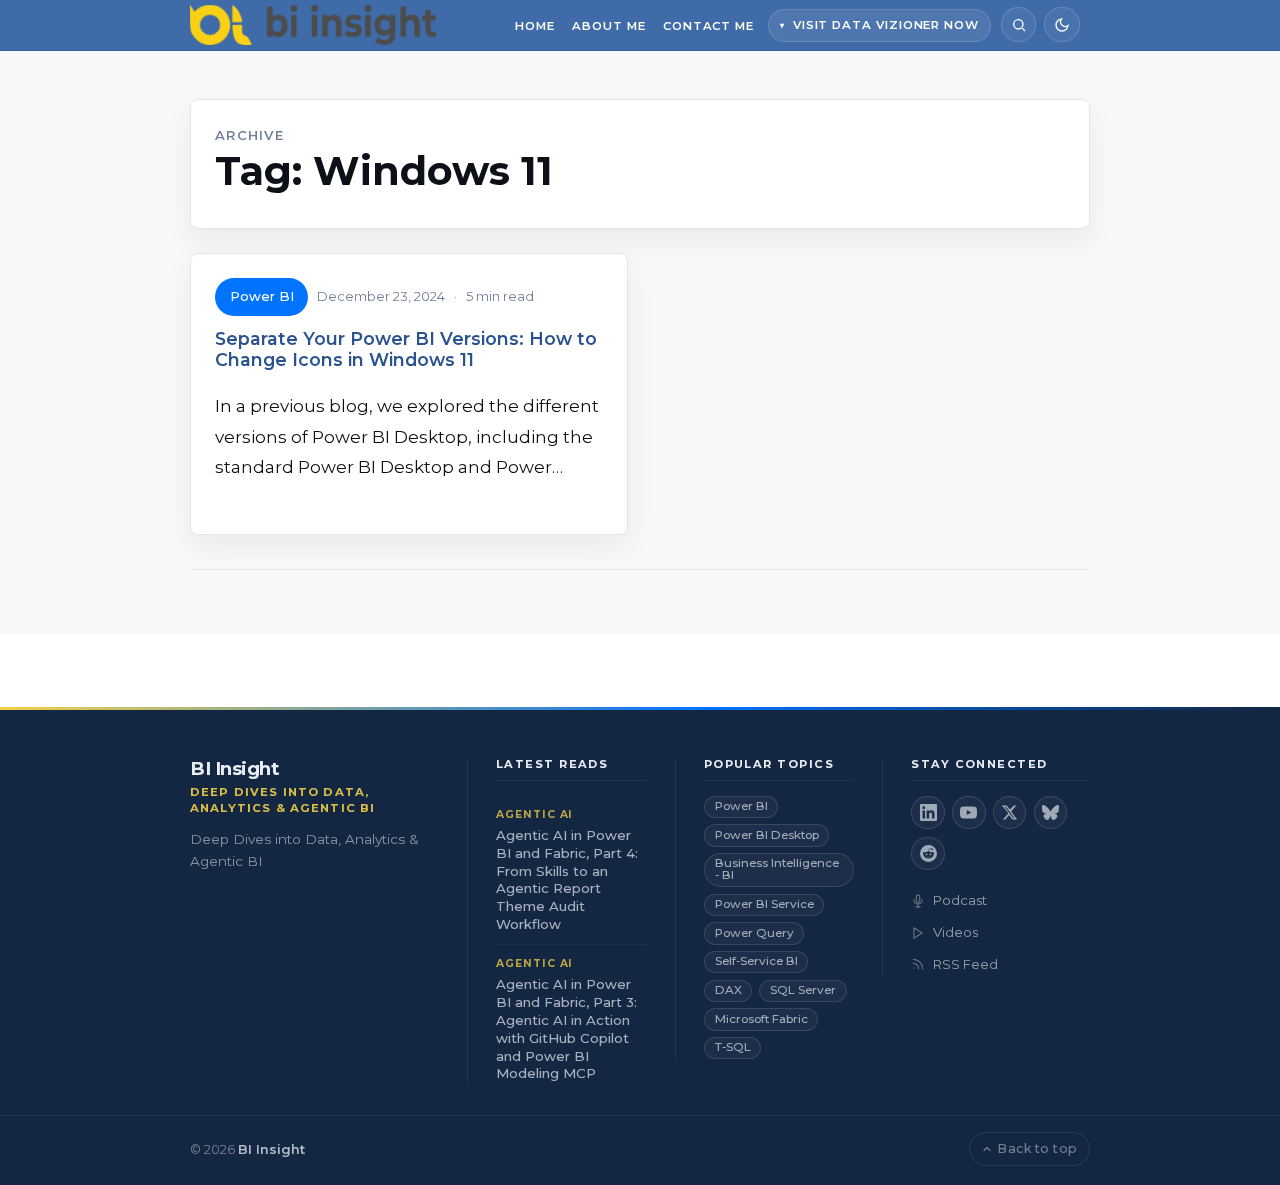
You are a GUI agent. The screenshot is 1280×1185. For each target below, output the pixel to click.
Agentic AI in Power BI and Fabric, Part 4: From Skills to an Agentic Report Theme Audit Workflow (567, 880)
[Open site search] (1018, 24)
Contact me (708, 26)
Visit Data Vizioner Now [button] (886, 25)
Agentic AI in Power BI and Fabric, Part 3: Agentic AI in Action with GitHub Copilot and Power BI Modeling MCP (566, 1029)
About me (608, 26)
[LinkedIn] (928, 813)
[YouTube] (969, 813)
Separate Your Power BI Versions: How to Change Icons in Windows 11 (406, 349)
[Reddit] (928, 854)
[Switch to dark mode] (1061, 24)
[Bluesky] (1051, 813)
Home (535, 26)
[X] (1010, 813)
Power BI (262, 296)
